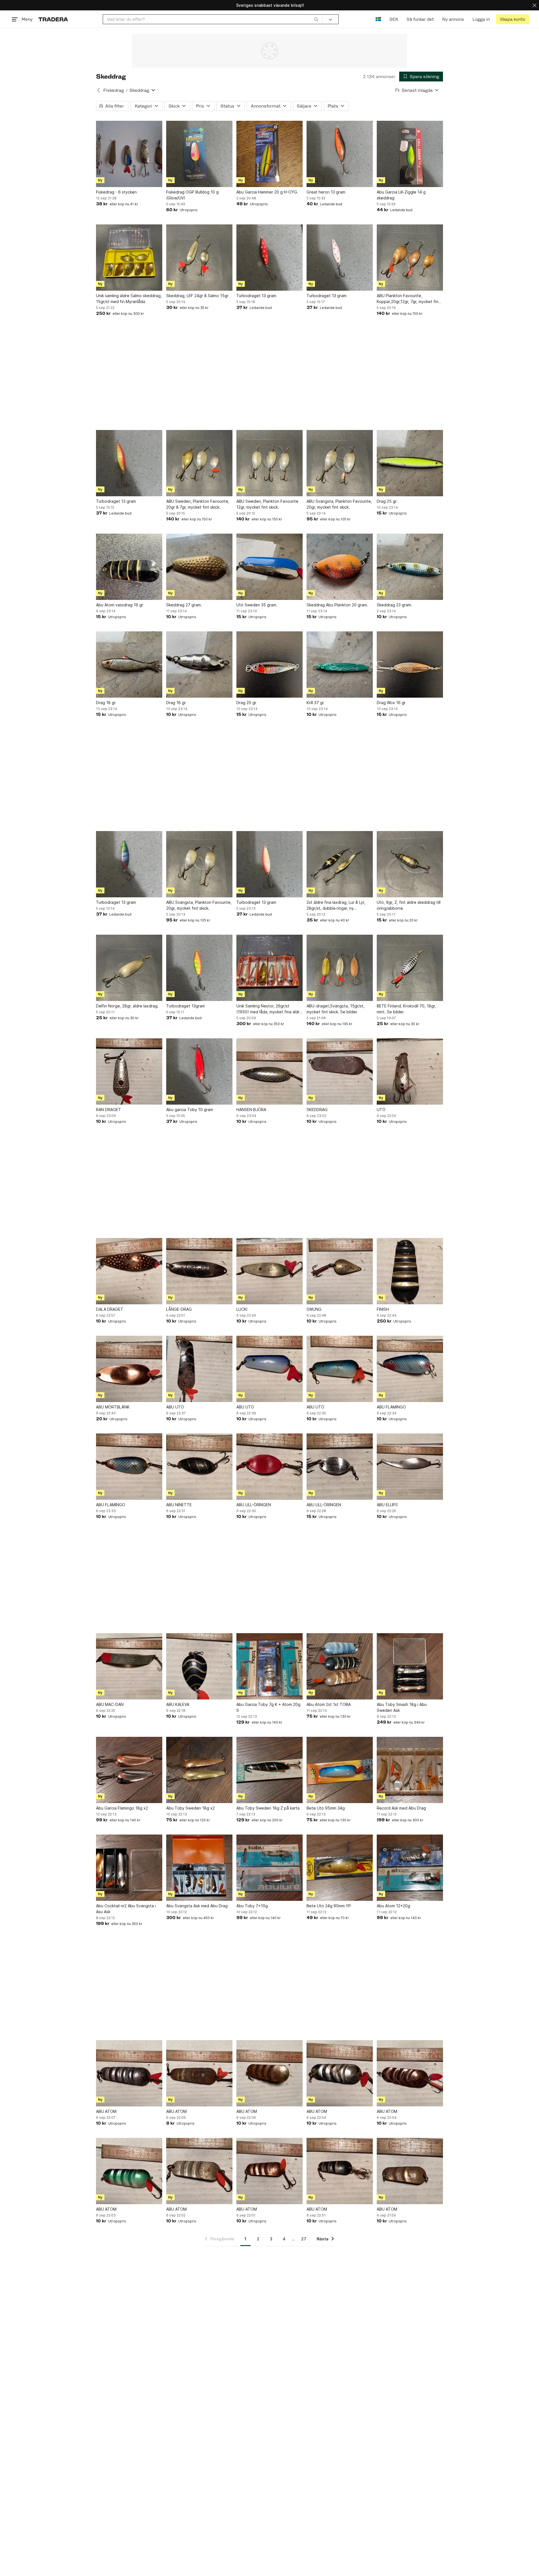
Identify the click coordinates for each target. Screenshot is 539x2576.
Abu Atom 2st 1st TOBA (329, 1704)
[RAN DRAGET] (129, 1071)
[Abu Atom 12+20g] (410, 1868)
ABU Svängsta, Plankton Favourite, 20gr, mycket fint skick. (339, 504)
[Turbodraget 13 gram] (269, 258)
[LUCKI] (269, 1271)
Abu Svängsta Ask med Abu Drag (197, 1906)
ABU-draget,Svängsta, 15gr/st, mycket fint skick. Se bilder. (336, 1009)
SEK (394, 19)
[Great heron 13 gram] (340, 154)
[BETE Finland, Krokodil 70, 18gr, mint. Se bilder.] (410, 968)
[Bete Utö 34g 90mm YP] (340, 1868)
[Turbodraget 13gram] (199, 968)
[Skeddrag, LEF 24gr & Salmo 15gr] (199, 258)
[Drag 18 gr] (129, 665)
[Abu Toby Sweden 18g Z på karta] (269, 1770)
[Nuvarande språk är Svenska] (378, 19)
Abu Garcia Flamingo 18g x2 (122, 1808)
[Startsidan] (53, 19)
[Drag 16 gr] (199, 665)
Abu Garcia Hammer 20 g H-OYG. (267, 192)
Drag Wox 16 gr (391, 703)
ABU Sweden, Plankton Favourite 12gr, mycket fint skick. (267, 504)
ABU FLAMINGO (391, 1407)
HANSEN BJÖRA (251, 1110)
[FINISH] (410, 1271)
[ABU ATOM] (129, 2073)
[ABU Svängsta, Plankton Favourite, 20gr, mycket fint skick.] (340, 463)
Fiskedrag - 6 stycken (116, 192)
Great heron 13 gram (326, 192)
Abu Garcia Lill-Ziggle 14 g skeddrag (401, 195)
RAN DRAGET (109, 1110)
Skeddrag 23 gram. (394, 605)
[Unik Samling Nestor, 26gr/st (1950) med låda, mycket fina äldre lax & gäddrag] (269, 968)
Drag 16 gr (176, 703)
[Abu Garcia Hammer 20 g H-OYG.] (269, 154)
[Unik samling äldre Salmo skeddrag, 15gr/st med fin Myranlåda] (129, 258)
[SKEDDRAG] (340, 1071)
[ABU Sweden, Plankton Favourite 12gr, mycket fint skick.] (269, 463)
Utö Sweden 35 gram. (257, 605)
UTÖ (381, 1110)
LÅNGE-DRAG (179, 1309)
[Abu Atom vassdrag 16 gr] (129, 567)
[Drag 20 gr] (269, 665)
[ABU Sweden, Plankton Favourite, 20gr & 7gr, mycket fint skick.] (199, 463)
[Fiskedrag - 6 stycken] (129, 154)
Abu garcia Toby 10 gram (190, 1110)
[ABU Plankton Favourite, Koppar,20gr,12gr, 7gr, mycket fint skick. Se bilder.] (410, 258)
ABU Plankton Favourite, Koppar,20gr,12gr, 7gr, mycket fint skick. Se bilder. (408, 299)
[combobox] (213, 19)
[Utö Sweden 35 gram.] (269, 567)
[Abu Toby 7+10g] (269, 1868)
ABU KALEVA (178, 1704)
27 (304, 2239)
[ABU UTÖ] (199, 1369)
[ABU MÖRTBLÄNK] (129, 1369)
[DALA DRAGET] (129, 1271)
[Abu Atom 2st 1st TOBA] (340, 1666)
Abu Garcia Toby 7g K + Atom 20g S (268, 1707)
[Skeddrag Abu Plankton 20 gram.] (340, 567)
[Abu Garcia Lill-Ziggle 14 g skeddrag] (410, 154)
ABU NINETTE (179, 1505)
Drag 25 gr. (387, 501)
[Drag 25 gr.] (410, 463)
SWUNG (314, 1309)
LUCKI (242, 1309)
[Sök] (316, 19)
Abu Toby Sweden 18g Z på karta (268, 1808)
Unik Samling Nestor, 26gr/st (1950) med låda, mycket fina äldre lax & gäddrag (269, 1009)
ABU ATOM (106, 2111)
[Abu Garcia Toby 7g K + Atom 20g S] (269, 1666)
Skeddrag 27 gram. (184, 605)
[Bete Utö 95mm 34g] (340, 1770)
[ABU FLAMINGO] (410, 1369)
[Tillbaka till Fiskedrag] (99, 90)
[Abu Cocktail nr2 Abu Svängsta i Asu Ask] (129, 1868)
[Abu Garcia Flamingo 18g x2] (129, 1770)
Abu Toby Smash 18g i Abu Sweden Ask (402, 1707)
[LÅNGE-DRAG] (199, 1271)
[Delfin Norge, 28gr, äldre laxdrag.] (129, 968)
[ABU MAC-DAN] (129, 1666)
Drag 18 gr (106, 703)
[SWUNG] (340, 1271)
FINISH (383, 1309)
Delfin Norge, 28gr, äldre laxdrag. (127, 1006)
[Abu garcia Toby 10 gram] (199, 1071)
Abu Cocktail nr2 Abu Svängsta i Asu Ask (126, 1909)
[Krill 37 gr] (340, 665)
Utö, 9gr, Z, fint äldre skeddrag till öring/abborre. (409, 905)
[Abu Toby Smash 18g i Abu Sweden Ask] (410, 1666)
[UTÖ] (410, 1071)
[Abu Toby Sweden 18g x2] (199, 1770)
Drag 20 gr (246, 703)
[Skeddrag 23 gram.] (410, 567)
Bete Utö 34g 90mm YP (329, 1906)
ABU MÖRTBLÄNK (113, 1407)
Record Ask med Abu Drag (401, 1808)
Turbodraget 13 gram (256, 296)
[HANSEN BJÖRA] (269, 1071)
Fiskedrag (114, 90)
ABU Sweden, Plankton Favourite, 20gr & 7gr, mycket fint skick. (198, 504)
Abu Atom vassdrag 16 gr (120, 605)
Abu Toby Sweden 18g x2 (190, 1808)
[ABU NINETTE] (199, 1467)
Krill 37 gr (315, 703)
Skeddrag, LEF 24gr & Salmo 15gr (197, 296)
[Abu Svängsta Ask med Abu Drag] (199, 1868)
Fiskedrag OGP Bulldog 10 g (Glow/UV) (192, 195)
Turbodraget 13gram (186, 1006)
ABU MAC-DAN (110, 1704)
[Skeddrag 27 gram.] (199, 567)
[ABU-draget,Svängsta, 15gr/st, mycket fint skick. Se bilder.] (340, 968)
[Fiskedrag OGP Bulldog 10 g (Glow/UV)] (199, 154)
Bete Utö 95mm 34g (326, 1808)
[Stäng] (535, 5)
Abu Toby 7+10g (252, 1906)
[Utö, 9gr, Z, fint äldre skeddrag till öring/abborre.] (410, 864)
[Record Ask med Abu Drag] (410, 1770)
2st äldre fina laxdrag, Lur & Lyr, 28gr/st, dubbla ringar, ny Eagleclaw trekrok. (336, 905)
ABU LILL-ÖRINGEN (254, 1505)
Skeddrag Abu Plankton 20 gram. (337, 605)
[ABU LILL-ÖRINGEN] (269, 1467)
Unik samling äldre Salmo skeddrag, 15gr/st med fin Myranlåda (129, 299)
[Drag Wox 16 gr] (410, 665)
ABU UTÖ (175, 1407)
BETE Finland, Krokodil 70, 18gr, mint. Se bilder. (406, 1009)
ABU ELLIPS (387, 1505)
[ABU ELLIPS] (410, 1467)
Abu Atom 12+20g (393, 1906)
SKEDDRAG (317, 1110)
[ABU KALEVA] (199, 1666)
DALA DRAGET (110, 1309)
